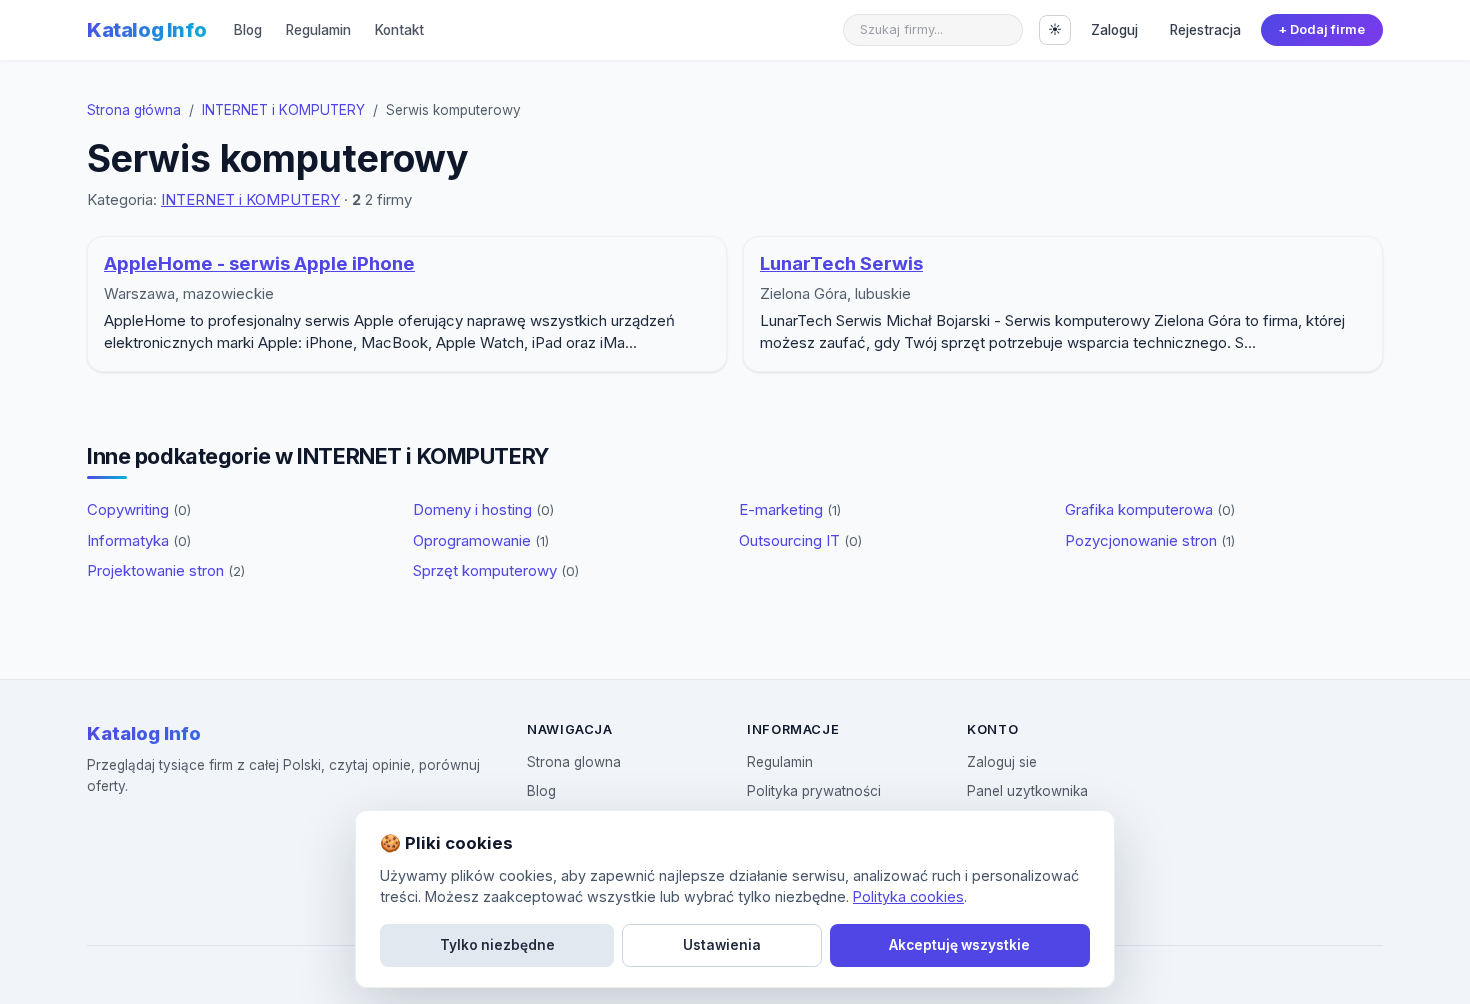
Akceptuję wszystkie (959, 945)
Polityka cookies (908, 896)
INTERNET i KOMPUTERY (283, 110)
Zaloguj (1114, 30)
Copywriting (139, 509)
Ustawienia (722, 945)
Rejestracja (1205, 30)
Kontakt (399, 30)
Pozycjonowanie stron (1150, 540)
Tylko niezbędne (497, 945)
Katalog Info (146, 30)
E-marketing (790, 509)
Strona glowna (574, 762)
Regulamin (318, 30)
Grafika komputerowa (1150, 509)
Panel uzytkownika (1027, 791)
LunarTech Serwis (841, 263)
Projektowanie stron (166, 570)
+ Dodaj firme (1321, 29)
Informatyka (139, 540)
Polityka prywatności (814, 791)
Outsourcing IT (800, 540)
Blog (248, 30)
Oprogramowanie (481, 540)
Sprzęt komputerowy (496, 570)
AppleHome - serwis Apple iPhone (259, 263)
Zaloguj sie (1002, 762)
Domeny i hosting (483, 509)
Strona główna (134, 110)
